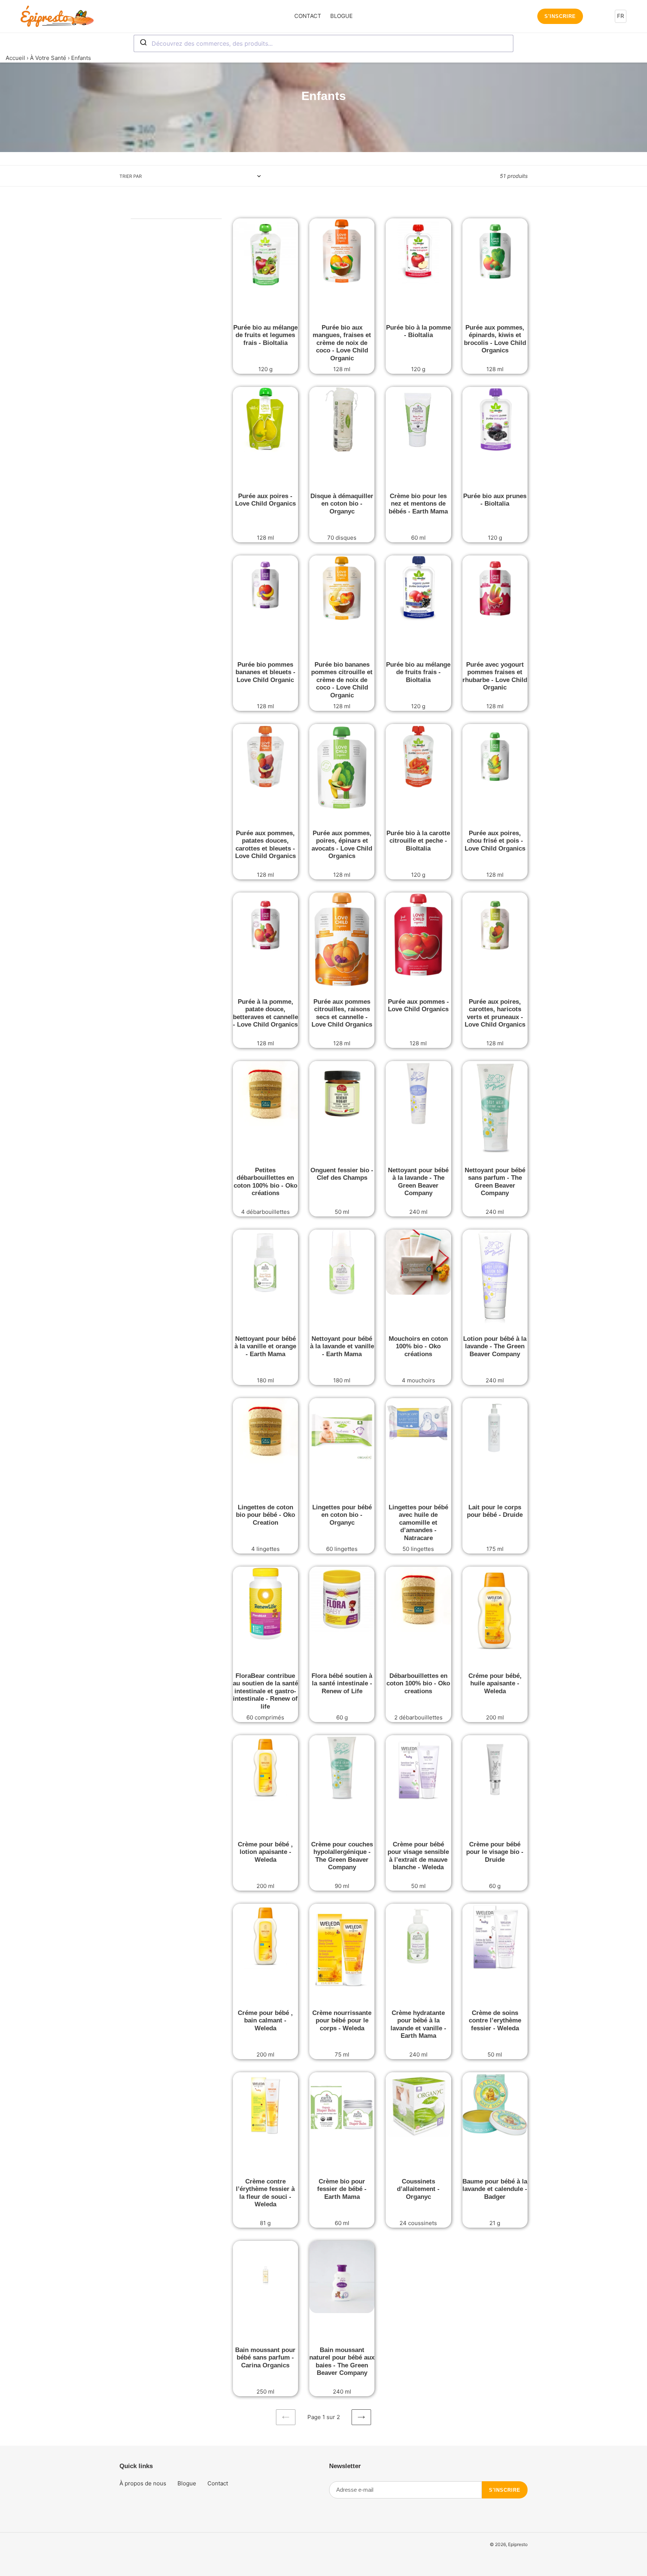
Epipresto (518, 2544)
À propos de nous (143, 2483)
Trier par (131, 176)
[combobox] (323, 43)
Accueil (15, 58)
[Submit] (143, 43)
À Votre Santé (48, 58)
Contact (218, 2483)
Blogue (187, 2483)
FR (621, 16)
